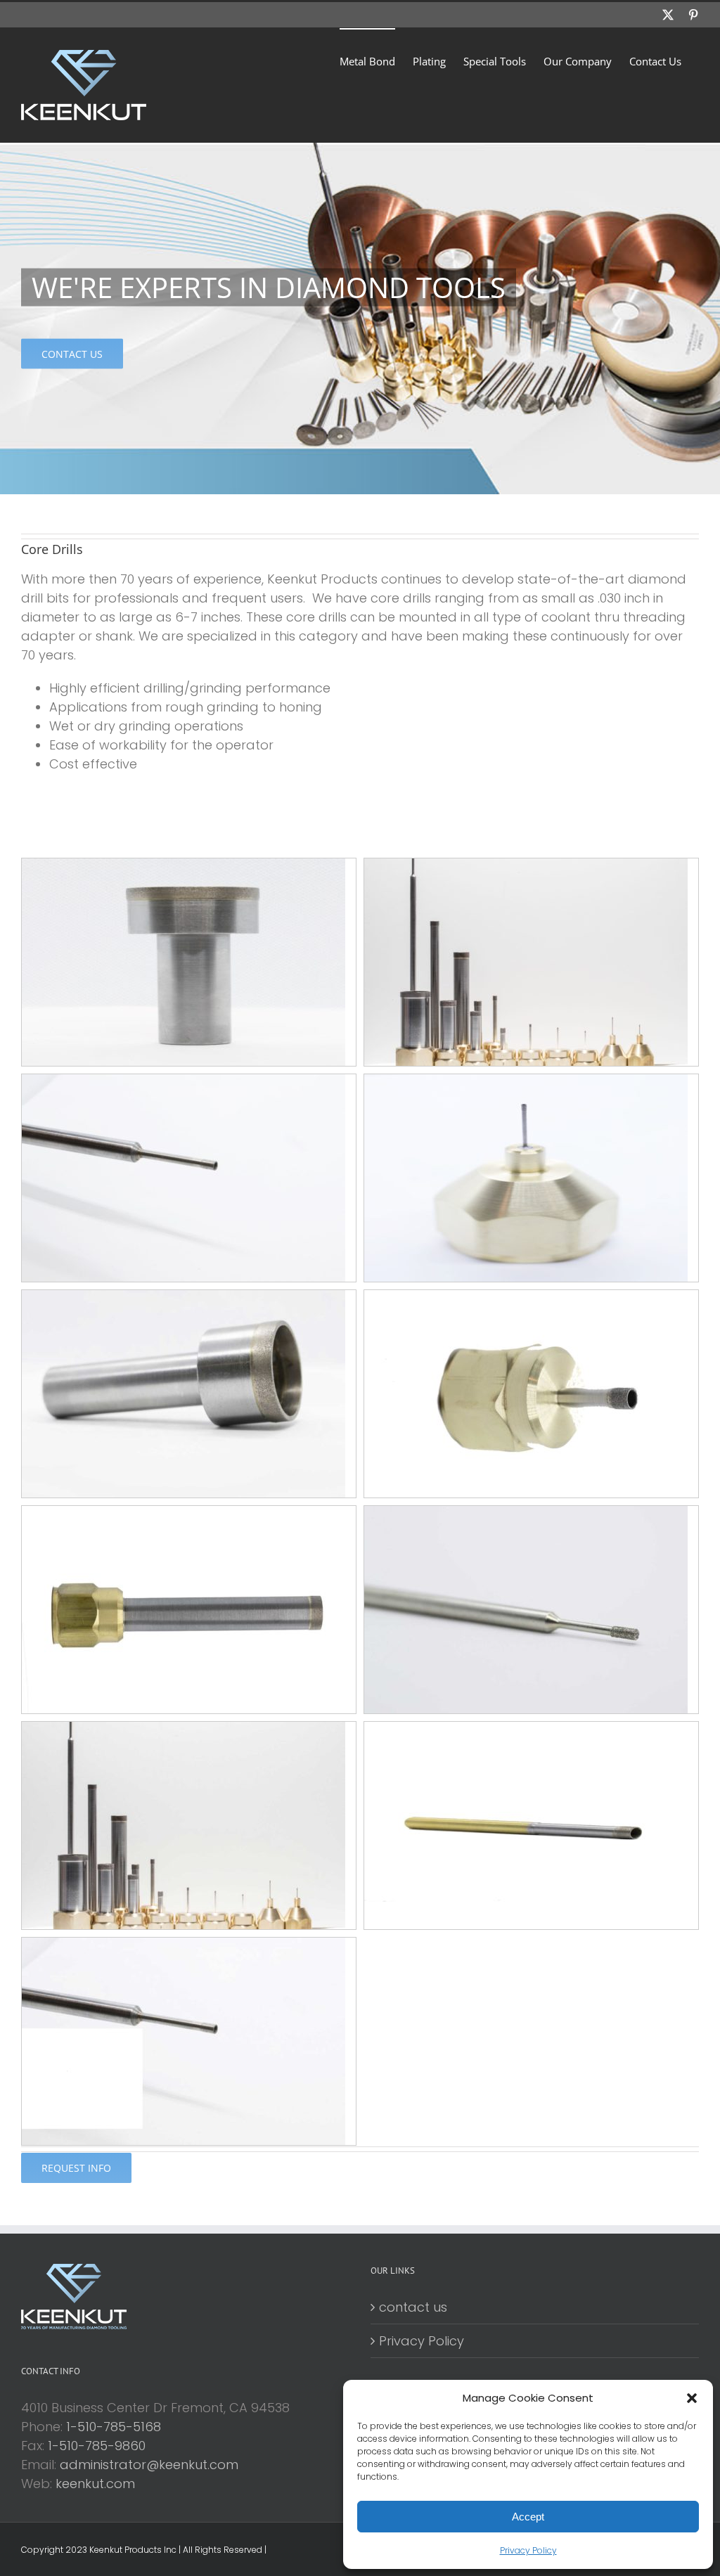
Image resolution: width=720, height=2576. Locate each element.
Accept (528, 2517)
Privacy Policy (528, 2550)
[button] (692, 2398)
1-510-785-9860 (97, 2446)
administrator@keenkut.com (149, 2465)
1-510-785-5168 (114, 2427)
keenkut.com (95, 2484)
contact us (413, 2307)
